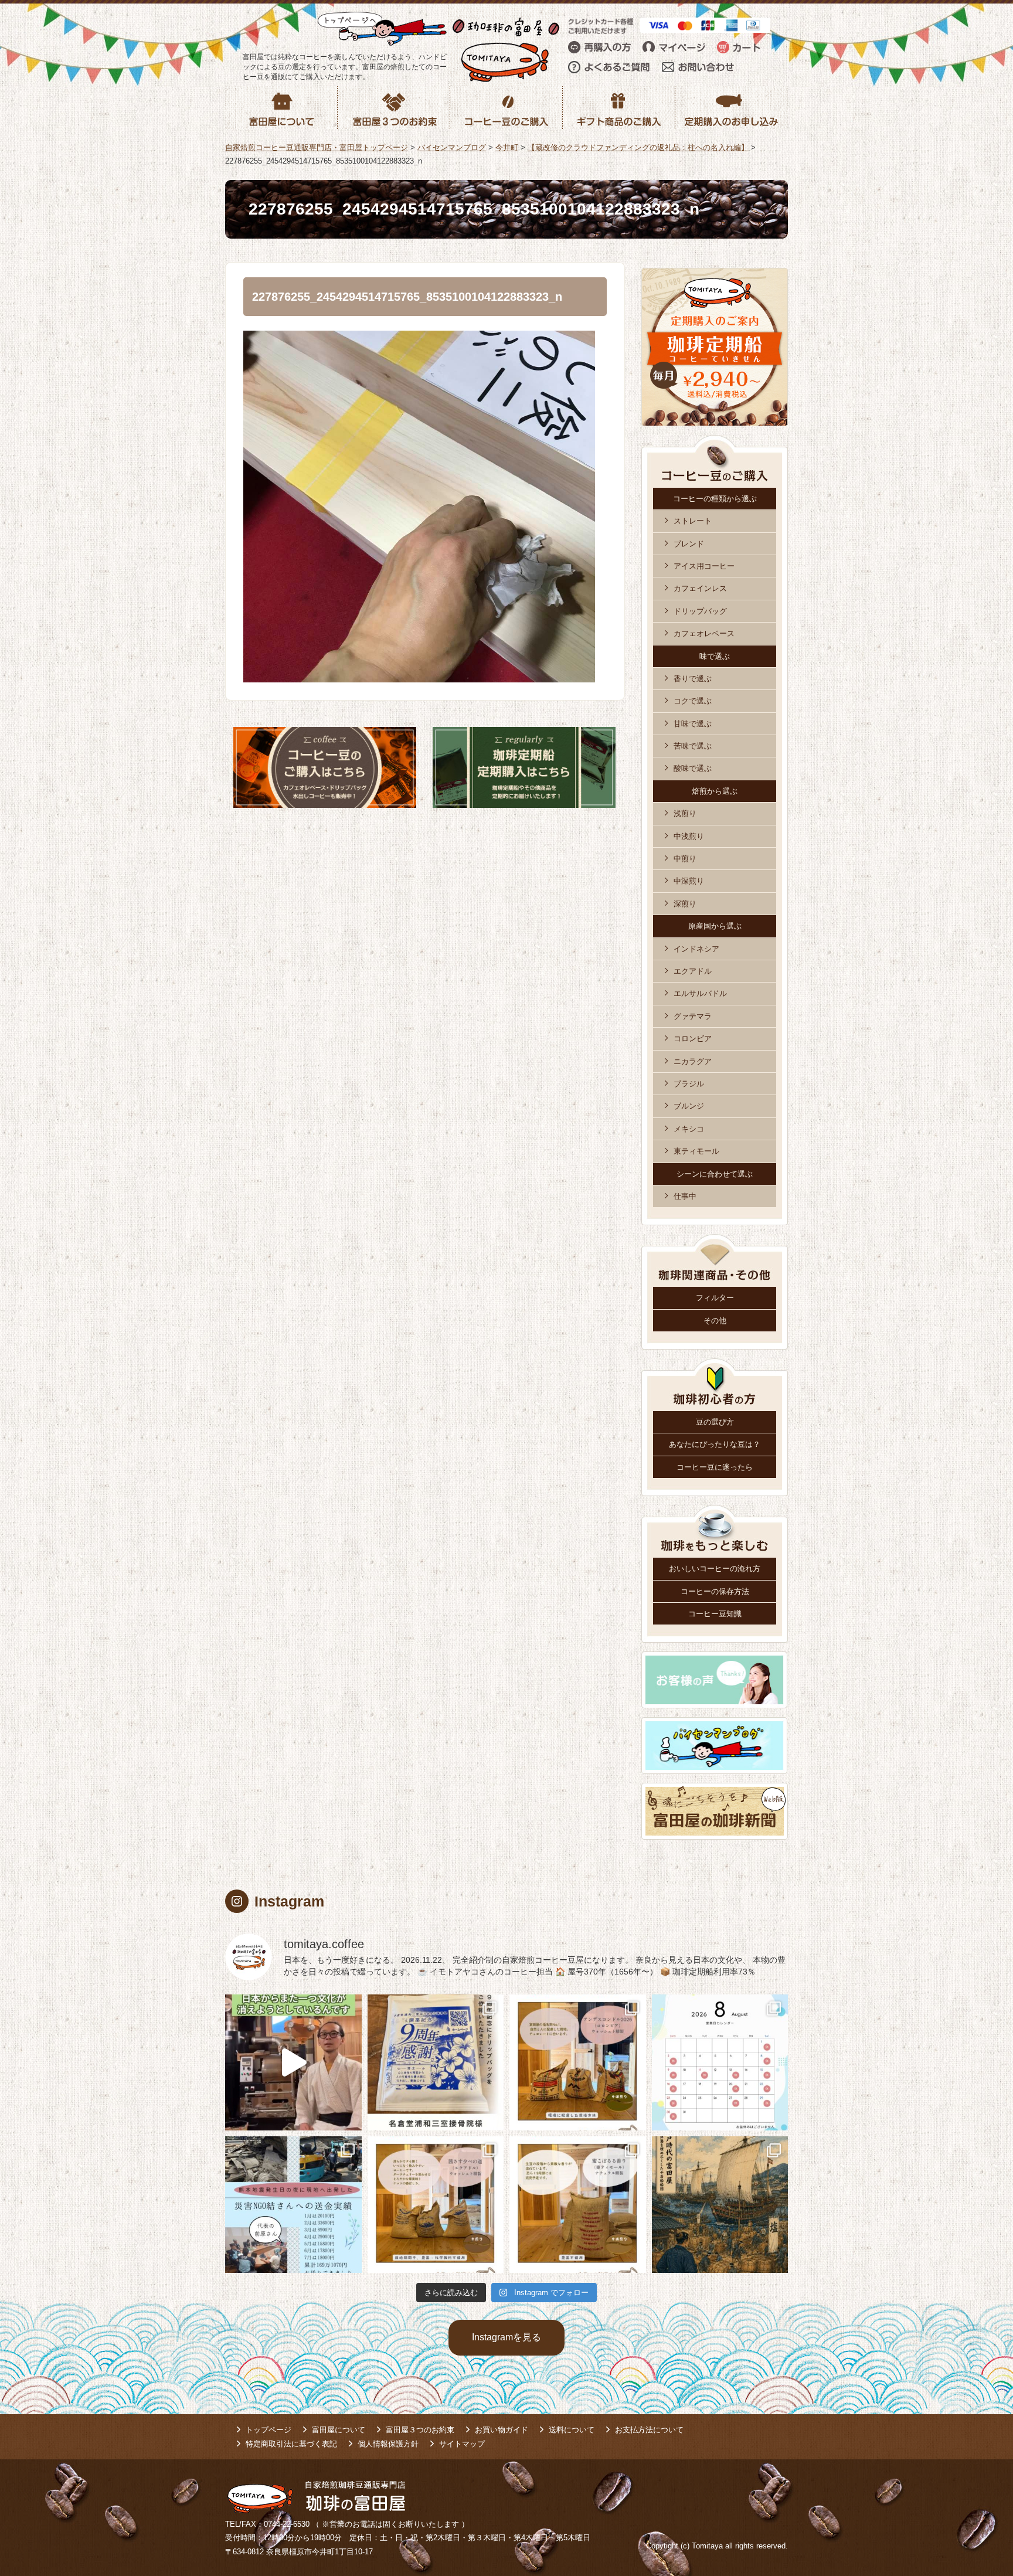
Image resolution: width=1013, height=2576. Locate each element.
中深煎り (689, 881)
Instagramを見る (506, 2337)
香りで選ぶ (693, 679)
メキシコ (689, 1129)
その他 (715, 1321)
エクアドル (693, 971)
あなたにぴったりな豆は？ (715, 1444)
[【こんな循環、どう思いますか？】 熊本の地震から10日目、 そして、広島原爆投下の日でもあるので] (293, 2205)
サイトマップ (462, 2444)
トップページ (268, 2430)
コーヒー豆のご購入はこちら (325, 767)
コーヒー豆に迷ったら (715, 1467)
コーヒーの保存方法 (715, 1591)
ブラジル (689, 1084)
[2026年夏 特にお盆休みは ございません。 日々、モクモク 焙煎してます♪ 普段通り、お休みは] (720, 2063)
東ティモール (696, 1151)
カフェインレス (700, 588)
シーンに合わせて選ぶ (715, 1174)
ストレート (693, 521)
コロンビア (693, 1039)
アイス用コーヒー (704, 566)
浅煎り (685, 813)
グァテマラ (693, 1016)
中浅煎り (689, 836)
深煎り (685, 904)
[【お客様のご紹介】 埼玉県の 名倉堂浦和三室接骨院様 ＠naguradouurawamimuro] (436, 2063)
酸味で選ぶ (693, 768)
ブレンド (689, 544)
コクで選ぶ (693, 701)
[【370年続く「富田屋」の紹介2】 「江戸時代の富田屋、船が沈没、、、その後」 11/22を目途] (720, 2205)
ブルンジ (689, 1106)
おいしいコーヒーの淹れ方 (715, 1569)
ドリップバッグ (700, 611)
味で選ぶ (715, 656)
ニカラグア (693, 1061)
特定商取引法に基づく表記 (291, 2444)
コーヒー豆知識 (715, 1614)
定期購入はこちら (524, 767)
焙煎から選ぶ (715, 791)
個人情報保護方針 (388, 2444)
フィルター (715, 1298)
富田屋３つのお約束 (420, 2430)
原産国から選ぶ (715, 926)
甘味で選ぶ (693, 724)
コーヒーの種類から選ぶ (715, 499)
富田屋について (339, 2430)
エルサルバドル (700, 993)
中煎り (685, 859)
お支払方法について (649, 2430)
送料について (572, 2430)
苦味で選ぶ (693, 746)
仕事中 (685, 1196)
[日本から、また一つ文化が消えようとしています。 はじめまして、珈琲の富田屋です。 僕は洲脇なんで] (293, 2063)
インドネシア (696, 949)
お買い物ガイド (502, 2430)
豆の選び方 (715, 1422)
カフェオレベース (704, 633)
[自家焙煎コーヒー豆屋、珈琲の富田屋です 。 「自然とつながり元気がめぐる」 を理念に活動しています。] (578, 2063)
